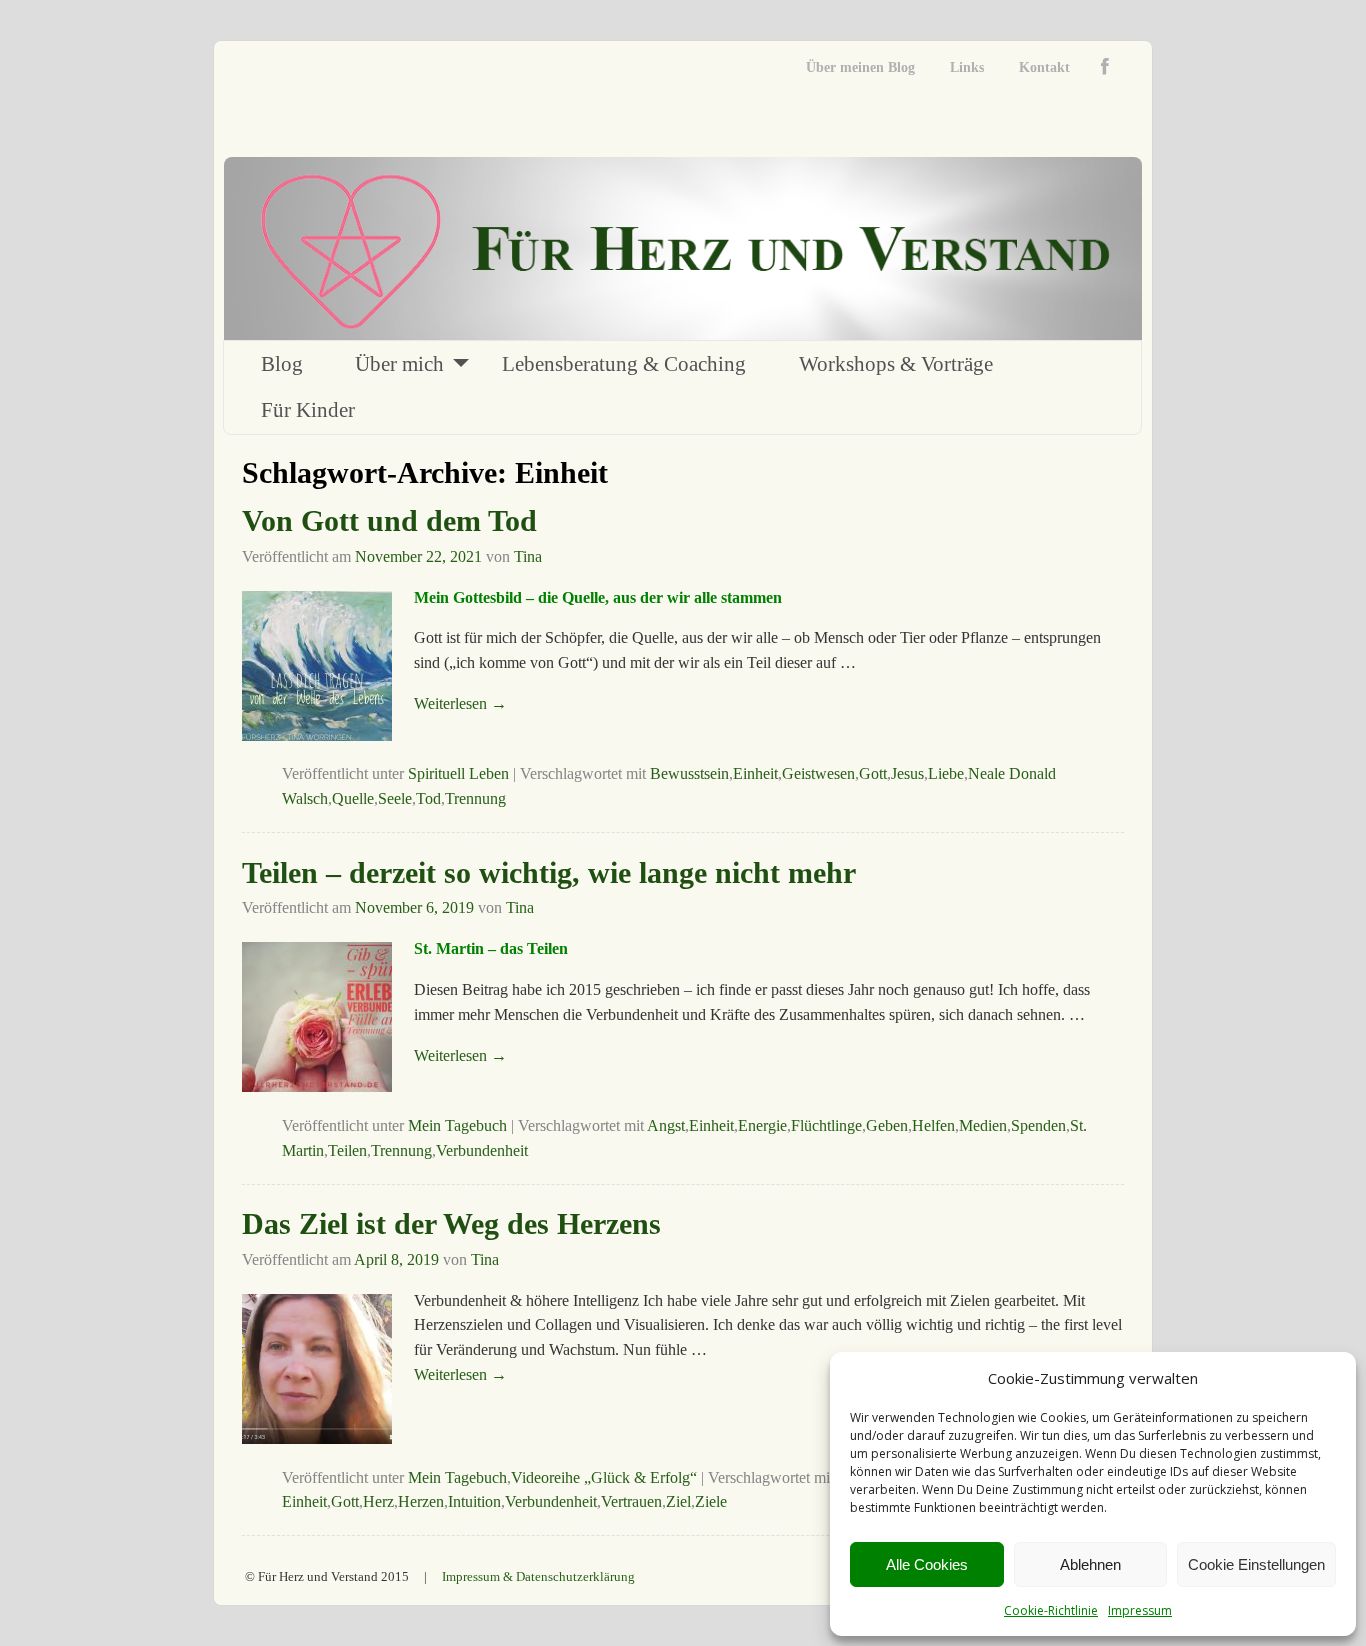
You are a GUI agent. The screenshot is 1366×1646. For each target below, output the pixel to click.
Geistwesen (818, 773)
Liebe (946, 773)
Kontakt (1044, 67)
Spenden (1038, 1125)
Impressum (1140, 1610)
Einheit (755, 773)
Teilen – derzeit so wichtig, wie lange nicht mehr (549, 872)
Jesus (907, 773)
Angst (666, 1125)
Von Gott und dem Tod (389, 520)
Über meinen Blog (860, 67)
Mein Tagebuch (457, 1125)
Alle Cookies (927, 1564)
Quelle (353, 798)
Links (967, 67)
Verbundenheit (482, 1150)
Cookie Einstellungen (1256, 1564)
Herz (378, 1501)
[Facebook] (1109, 67)
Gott (873, 773)
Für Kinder (308, 410)
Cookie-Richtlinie (1051, 1610)
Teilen (347, 1150)
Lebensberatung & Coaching (624, 364)
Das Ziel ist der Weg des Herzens (451, 1223)
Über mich (399, 364)
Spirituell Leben (458, 773)
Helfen (933, 1125)
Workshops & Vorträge (896, 364)
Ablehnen (1090, 1564)
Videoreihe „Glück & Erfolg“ (604, 1477)
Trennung (475, 798)
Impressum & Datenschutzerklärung (538, 1576)
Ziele (711, 1501)
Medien (983, 1125)
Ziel (678, 1501)
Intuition (474, 1501)
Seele (395, 798)
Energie (762, 1125)
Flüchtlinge (826, 1125)
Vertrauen (631, 1501)
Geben (887, 1125)
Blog (282, 364)
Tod (428, 798)
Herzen (421, 1501)
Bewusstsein (689, 773)
